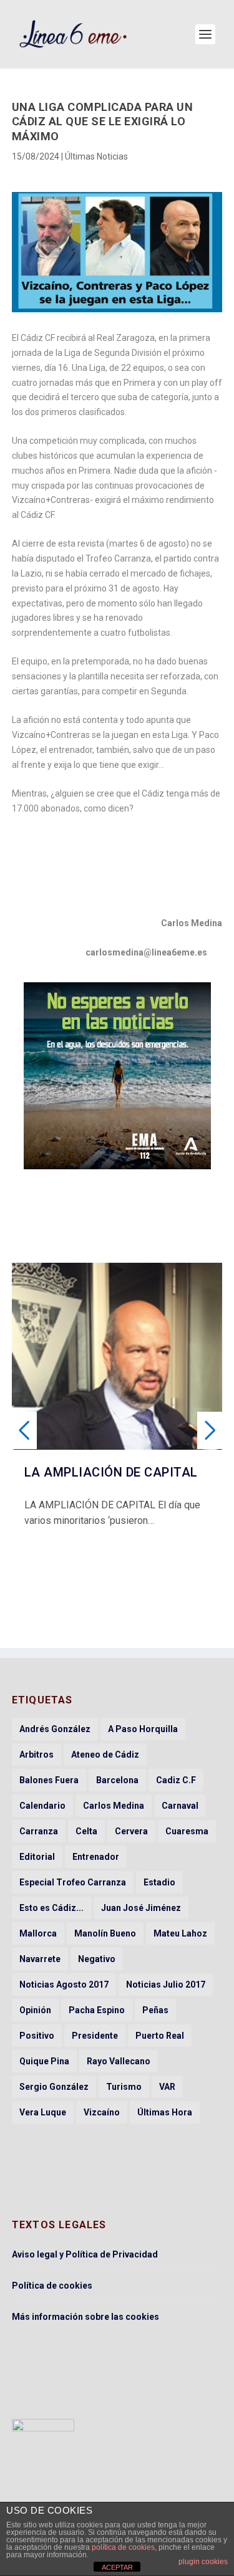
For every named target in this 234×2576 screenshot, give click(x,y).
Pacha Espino (97, 2010)
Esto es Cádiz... (51, 1908)
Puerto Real (160, 2036)
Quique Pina (44, 2061)
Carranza (39, 1831)
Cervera (131, 1831)
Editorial (37, 1857)
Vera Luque (43, 2112)
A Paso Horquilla (143, 1729)
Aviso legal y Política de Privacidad (85, 2254)
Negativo (97, 1959)
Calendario (42, 1806)
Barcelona (117, 1780)
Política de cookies (52, 2286)
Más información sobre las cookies (85, 2317)
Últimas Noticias (96, 156)
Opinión (35, 2010)
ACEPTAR (117, 2567)
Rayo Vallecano (119, 2061)
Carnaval (180, 1806)
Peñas (155, 2010)
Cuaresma (187, 1831)
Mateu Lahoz (180, 1933)
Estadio (159, 1882)
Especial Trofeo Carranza (73, 1882)
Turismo (124, 2087)
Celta (86, 1831)
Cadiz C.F (176, 1780)
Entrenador (96, 1857)
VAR (167, 2087)
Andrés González (55, 1729)
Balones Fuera (49, 1780)
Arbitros (37, 1755)
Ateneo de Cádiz (105, 1755)
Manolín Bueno (105, 1933)
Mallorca (38, 1933)
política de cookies (123, 2547)
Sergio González (54, 2087)
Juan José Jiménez (141, 1908)
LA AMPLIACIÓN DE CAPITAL (111, 1472)
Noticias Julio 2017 (166, 1985)
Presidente (95, 2036)
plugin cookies (203, 2562)
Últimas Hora (165, 2112)
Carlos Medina (114, 1806)
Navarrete (40, 1959)
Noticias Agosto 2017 (64, 1985)
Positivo (37, 2036)
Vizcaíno (102, 2112)
